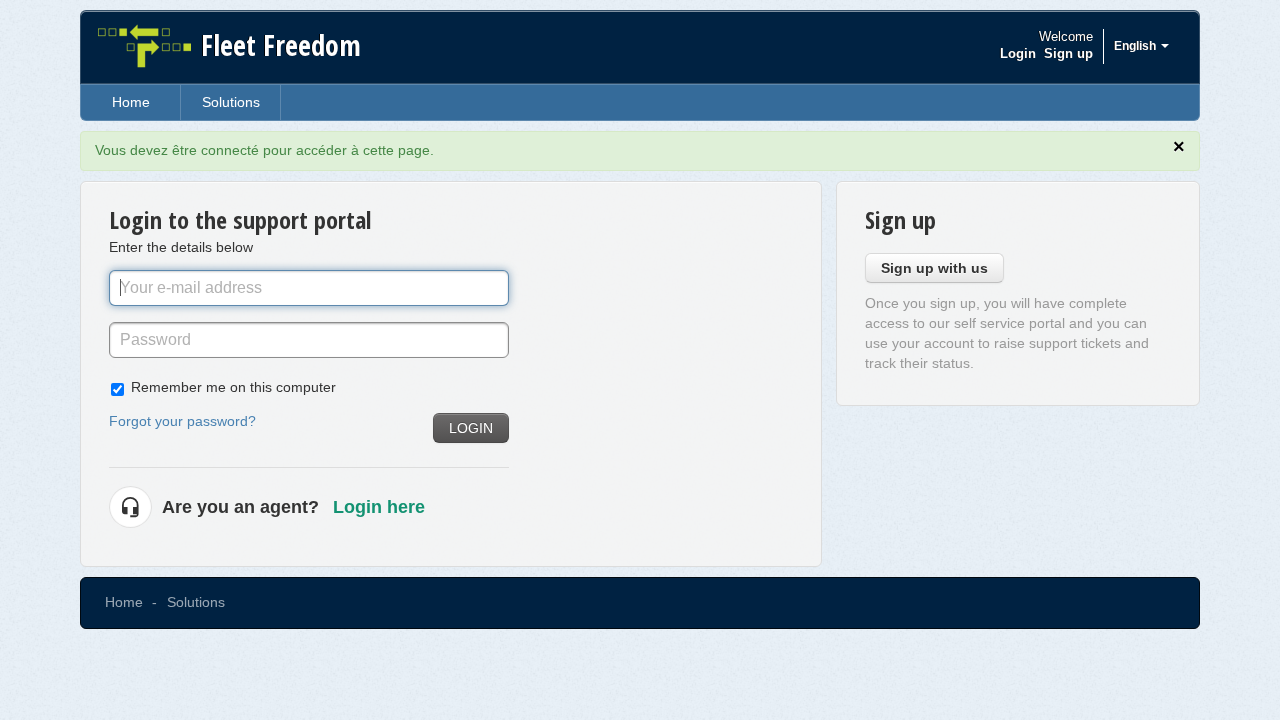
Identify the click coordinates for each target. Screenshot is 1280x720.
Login (471, 428)
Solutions (231, 102)
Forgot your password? (182, 421)
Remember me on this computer (233, 387)
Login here (379, 507)
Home (131, 102)
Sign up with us (934, 268)
